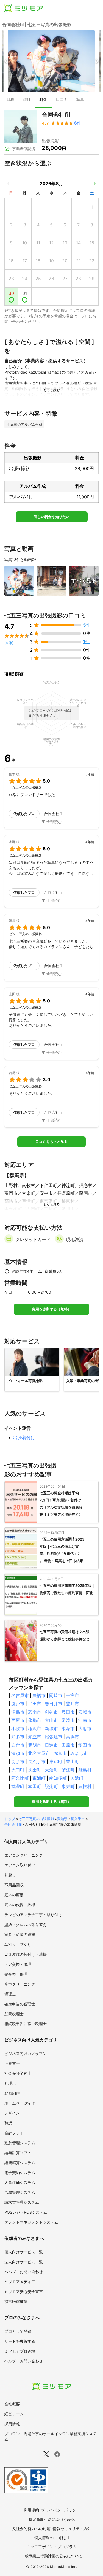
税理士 (10, 1994)
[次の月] (94, 184)
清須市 (18, 1753)
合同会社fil (13, 1824)
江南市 (85, 1720)
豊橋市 (39, 1695)
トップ (10, 1819)
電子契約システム (20, 2172)
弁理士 (10, 2083)
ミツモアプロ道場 (20, 2351)
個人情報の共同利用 (52, 2538)
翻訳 (8, 2123)
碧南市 (35, 1712)
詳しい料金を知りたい (52, 517)
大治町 (51, 1770)
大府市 (85, 1728)
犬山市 (51, 1720)
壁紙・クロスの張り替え (26, 1924)
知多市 (18, 1737)
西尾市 (18, 1720)
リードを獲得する (20, 2341)
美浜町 (77, 1778)
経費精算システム (20, 2163)
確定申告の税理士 (20, 2004)
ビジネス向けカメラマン (26, 2053)
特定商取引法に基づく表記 (52, 2519)
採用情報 (12, 2424)
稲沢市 (35, 1728)
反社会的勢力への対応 (31, 2528)
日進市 (51, 1745)
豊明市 (35, 1745)
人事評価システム (20, 2182)
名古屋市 (20, 1695)
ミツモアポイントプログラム (52, 2547)
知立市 (35, 1737)
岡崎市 (56, 1695)
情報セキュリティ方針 (72, 2528)
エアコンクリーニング (24, 1855)
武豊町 (18, 1786)
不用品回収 (14, 1885)
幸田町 (35, 1786)
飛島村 (85, 1770)
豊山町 (73, 1762)
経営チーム (14, 2414)
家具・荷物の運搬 (20, 1934)
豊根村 (85, 1786)
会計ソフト (14, 2133)
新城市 (51, 1728)
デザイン (12, 2113)
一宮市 (73, 1695)
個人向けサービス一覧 (24, 2252)
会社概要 (12, 2404)
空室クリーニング (20, 1984)
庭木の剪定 (14, 1895)
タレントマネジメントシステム (31, 2222)
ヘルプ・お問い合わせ (24, 2272)
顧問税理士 (14, 2014)
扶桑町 (35, 1770)
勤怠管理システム (20, 2143)
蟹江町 (68, 1770)
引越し (10, 1875)
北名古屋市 (39, 1753)
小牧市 (18, 1728)
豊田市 (68, 1712)
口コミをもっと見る (51, 1142)
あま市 (18, 1762)
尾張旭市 (54, 1737)
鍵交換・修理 (16, 1974)
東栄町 (68, 1786)
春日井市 (54, 1704)
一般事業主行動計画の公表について (52, 2556)
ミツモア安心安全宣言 (24, 2292)
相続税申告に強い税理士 (26, 2024)
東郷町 (56, 1762)
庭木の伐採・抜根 (20, 1905)
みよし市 (79, 1753)
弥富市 (60, 1753)
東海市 (68, 1728)
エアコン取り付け (20, 1865)
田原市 (68, 1745)
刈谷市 (51, 1712)
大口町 (18, 1770)
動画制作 (12, 2093)
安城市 (85, 1712)
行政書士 (12, 2063)
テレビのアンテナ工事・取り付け (33, 1915)
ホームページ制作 (20, 2103)
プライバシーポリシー (60, 2510)
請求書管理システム (22, 2202)
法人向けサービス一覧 (24, 2262)
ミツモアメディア (20, 2282)
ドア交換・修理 (18, 1964)
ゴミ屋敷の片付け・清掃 (26, 1954)
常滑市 (68, 1720)
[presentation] (10, 100)
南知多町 (58, 1778)
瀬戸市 (18, 1704)
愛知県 (62, 1819)
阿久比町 (20, 1778)
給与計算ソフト (18, 2153)
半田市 (35, 1704)
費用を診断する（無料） (51, 1309)
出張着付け (24, 1437)
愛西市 (85, 1745)
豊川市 (73, 1704)
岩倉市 (18, 1745)
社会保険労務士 (18, 2073)
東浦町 (39, 1778)
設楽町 (51, 1786)
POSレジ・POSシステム (26, 2212)
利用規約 (31, 2510)
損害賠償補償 (16, 2301)
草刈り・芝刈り (18, 1944)
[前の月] (9, 184)
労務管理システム (20, 2192)
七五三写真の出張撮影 (36, 1819)
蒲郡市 (35, 1720)
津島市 (18, 1712)
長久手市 (37, 1762)
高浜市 (73, 1737)
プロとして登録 (18, 2331)
